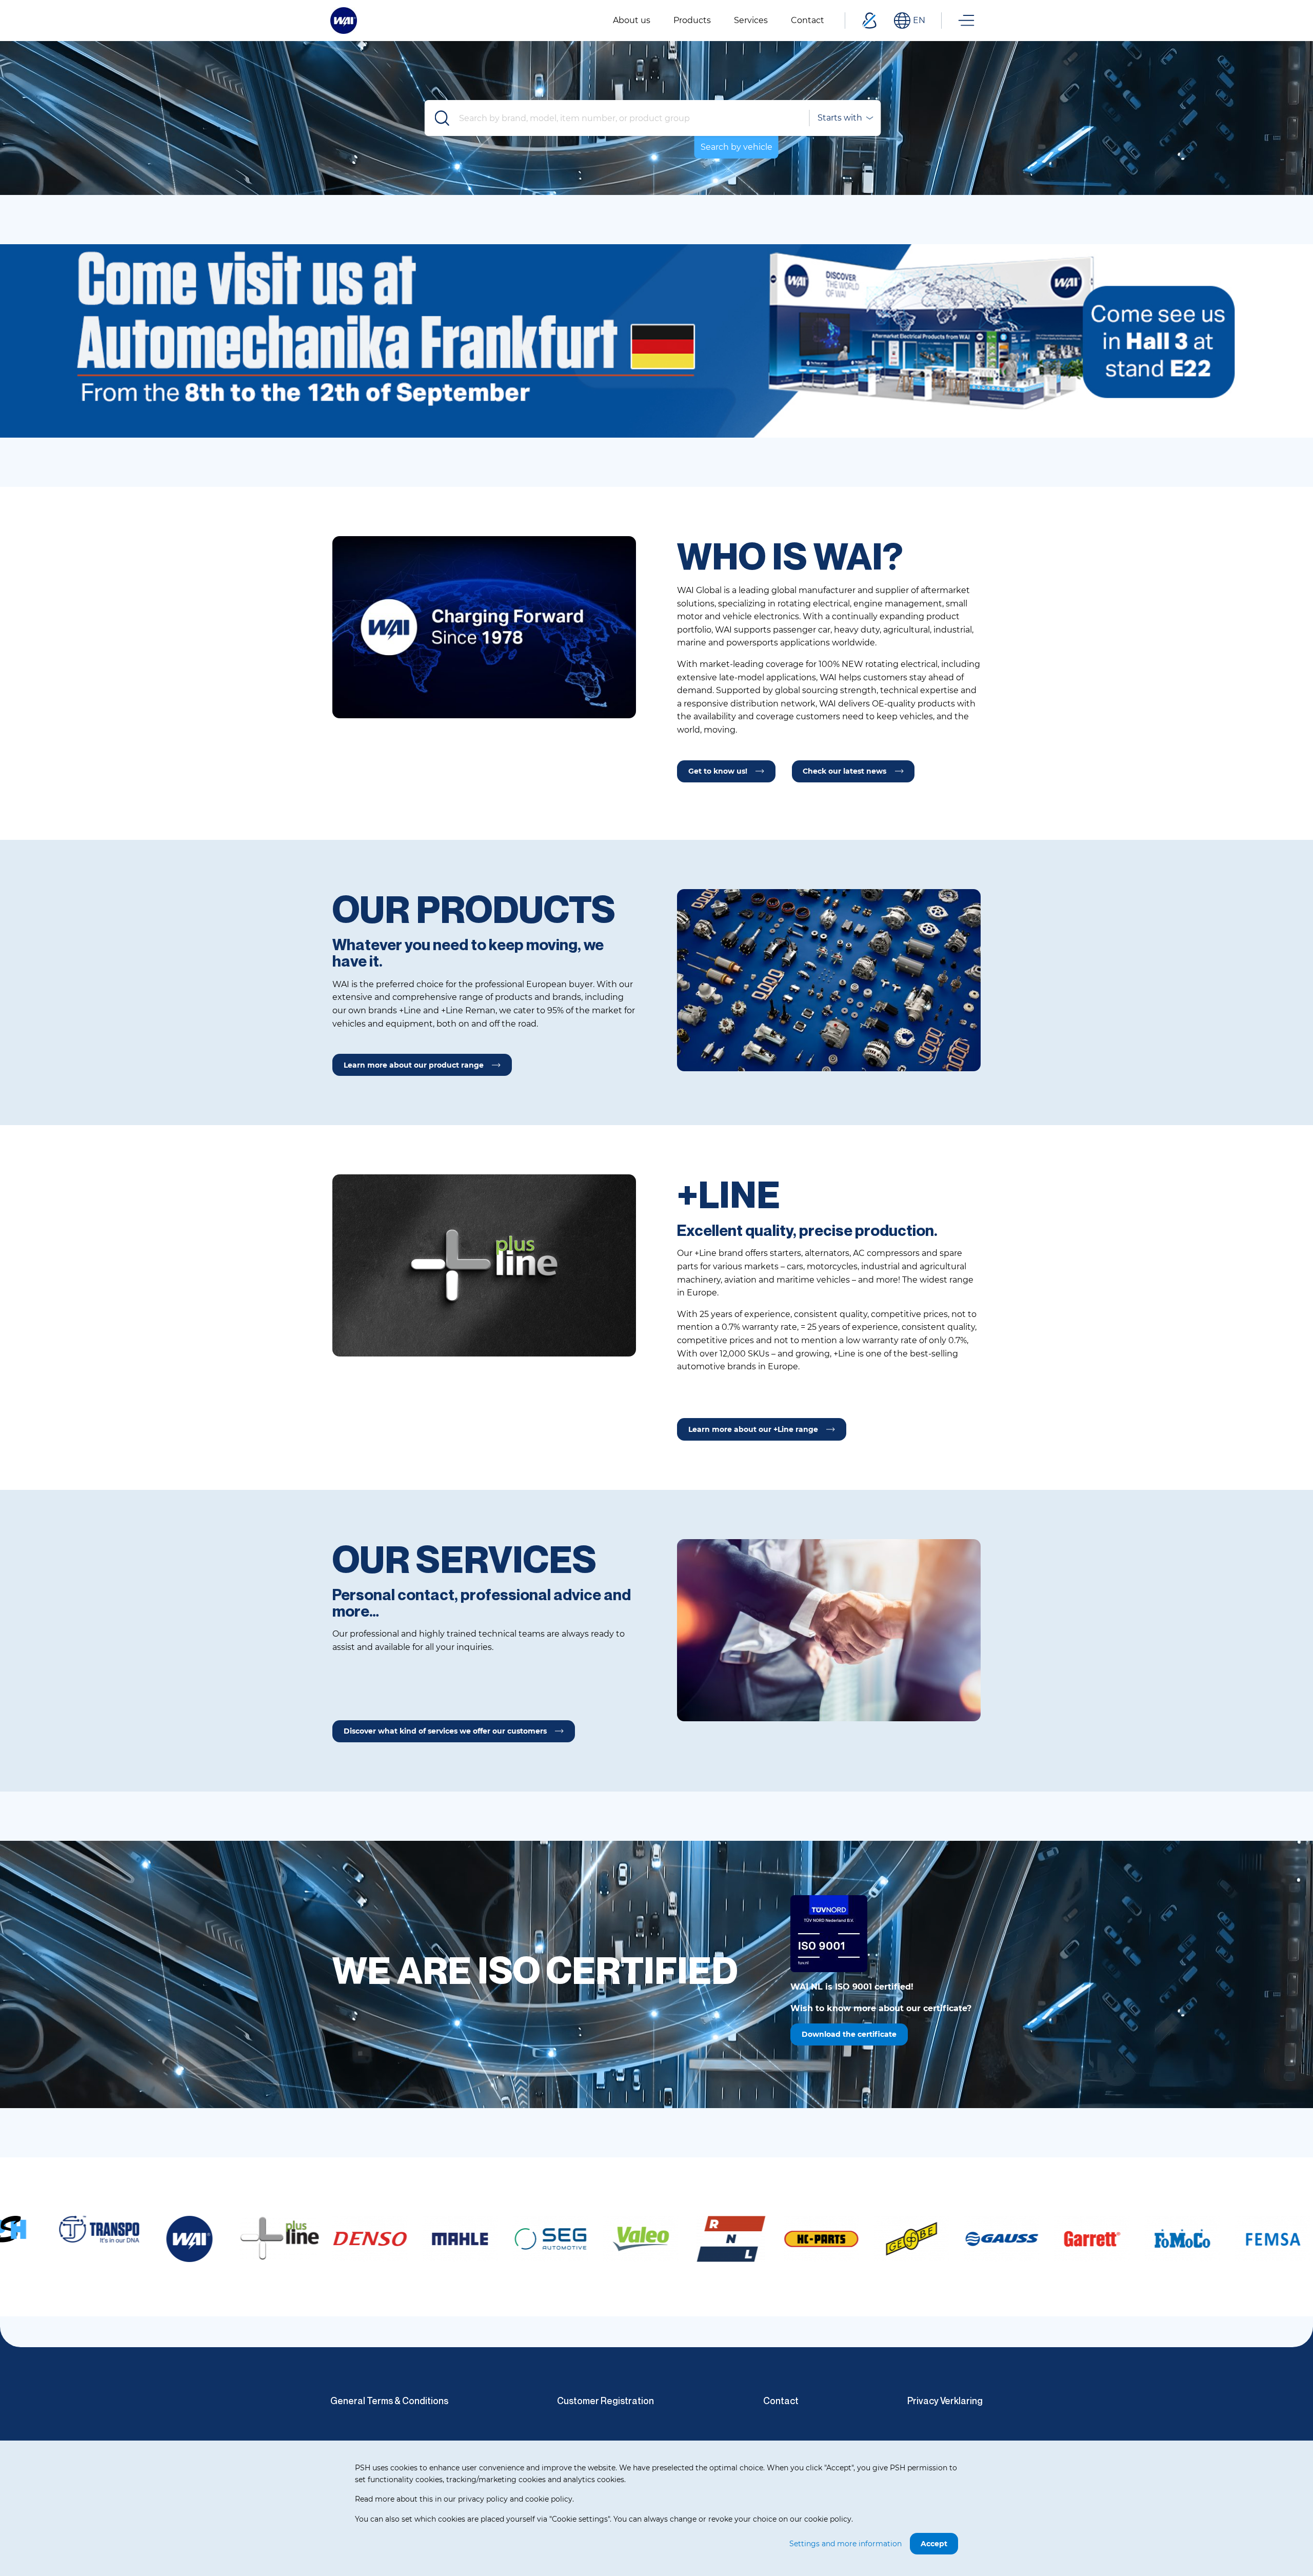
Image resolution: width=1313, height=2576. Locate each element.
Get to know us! (718, 771)
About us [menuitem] (632, 20)
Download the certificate (849, 2034)
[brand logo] (70, 2239)
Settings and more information (846, 2544)
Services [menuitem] (751, 20)
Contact (781, 2401)
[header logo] (344, 20)
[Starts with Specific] (845, 118)
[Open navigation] (966, 21)
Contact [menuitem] (808, 20)
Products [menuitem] (692, 20)
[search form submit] (443, 118)
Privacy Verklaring (945, 2401)
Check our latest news (844, 771)
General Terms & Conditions (389, 2401)
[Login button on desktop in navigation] (869, 21)
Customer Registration (605, 2401)
